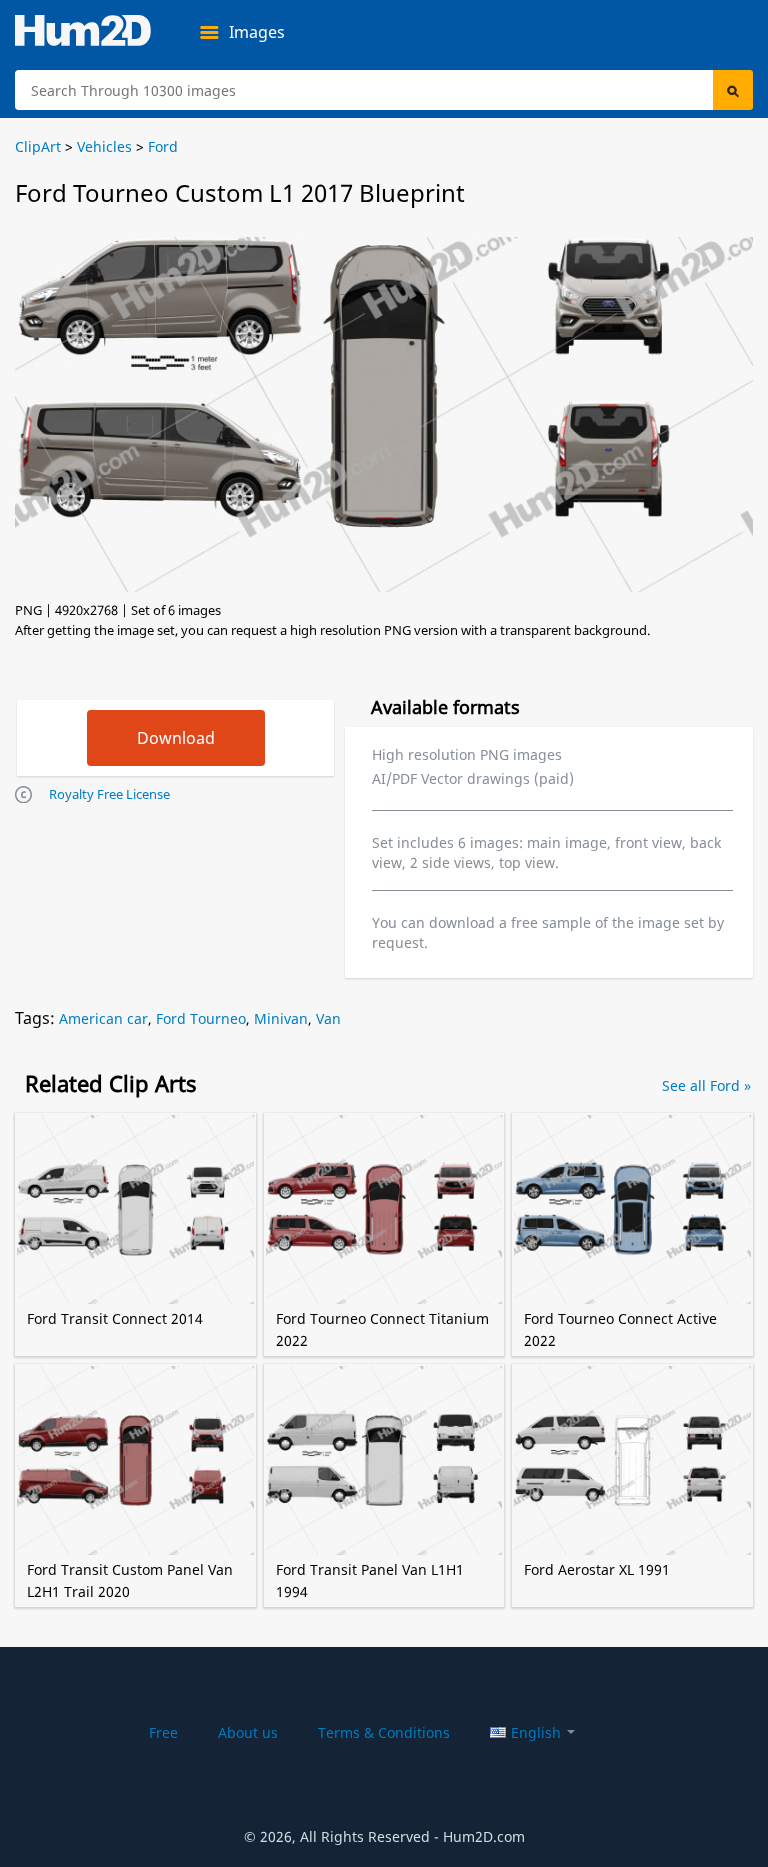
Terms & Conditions (384, 1732)
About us (248, 1732)
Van (328, 1018)
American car (103, 1018)
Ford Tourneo (201, 1018)
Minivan (281, 1018)
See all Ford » (706, 1085)
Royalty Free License (109, 794)
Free (163, 1732)
